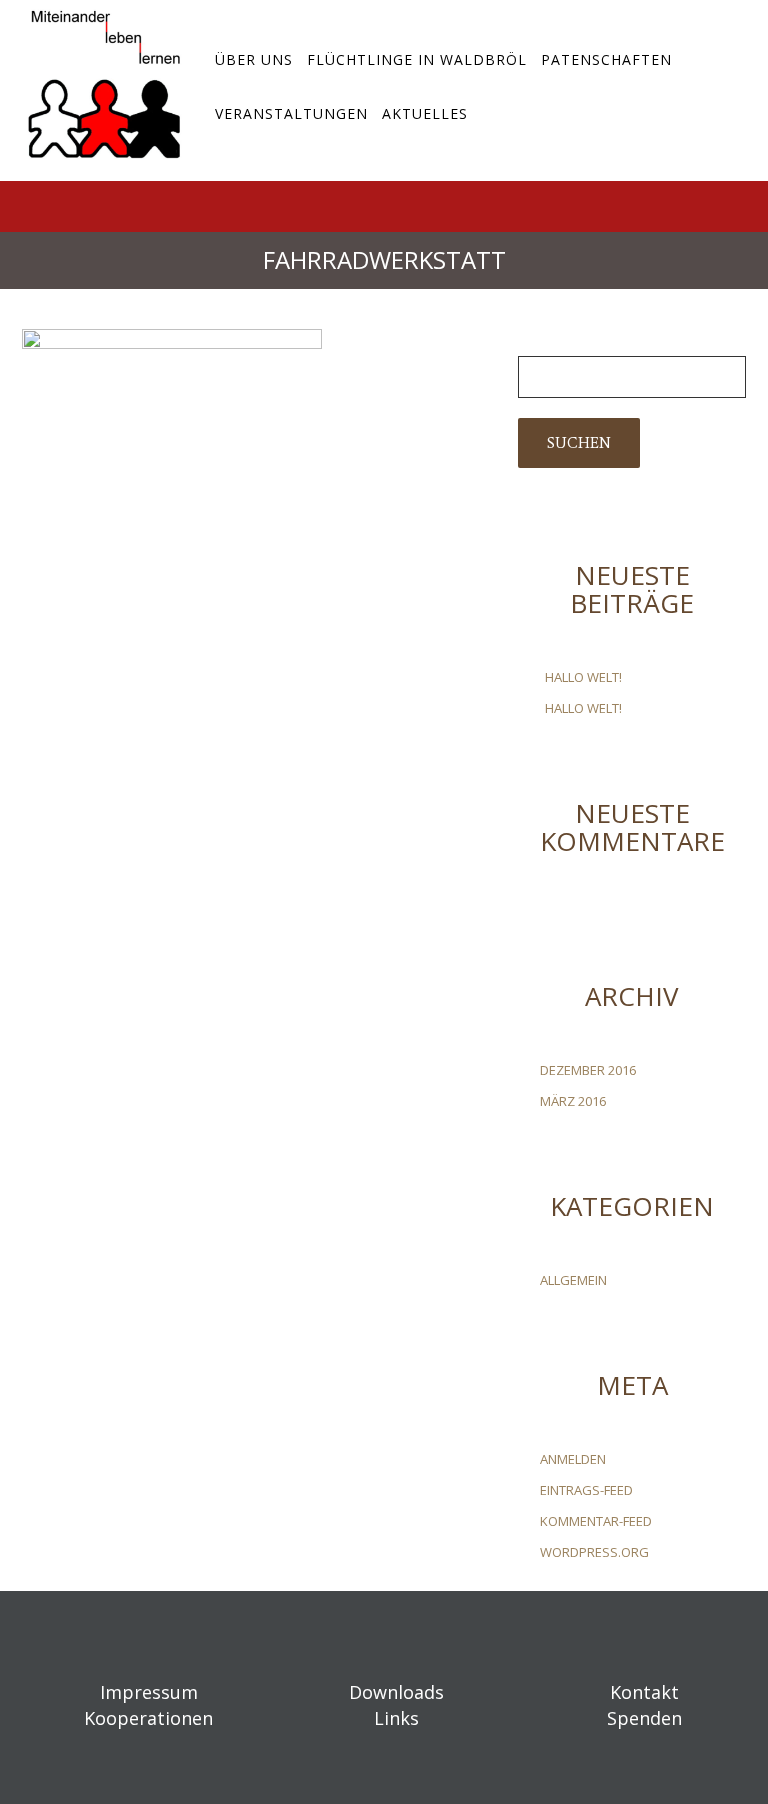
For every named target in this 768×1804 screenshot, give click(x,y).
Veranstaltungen (291, 113)
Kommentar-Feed (596, 1521)
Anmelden (573, 1459)
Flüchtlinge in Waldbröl (417, 59)
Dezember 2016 (588, 1070)
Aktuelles (425, 113)
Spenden (644, 1718)
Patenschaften (606, 59)
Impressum (149, 1692)
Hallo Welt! (583, 677)
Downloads (396, 1692)
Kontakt (644, 1692)
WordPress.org (594, 1552)
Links (396, 1718)
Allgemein (573, 1280)
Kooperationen (148, 1718)
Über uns (254, 59)
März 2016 (573, 1101)
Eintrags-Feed (586, 1490)
